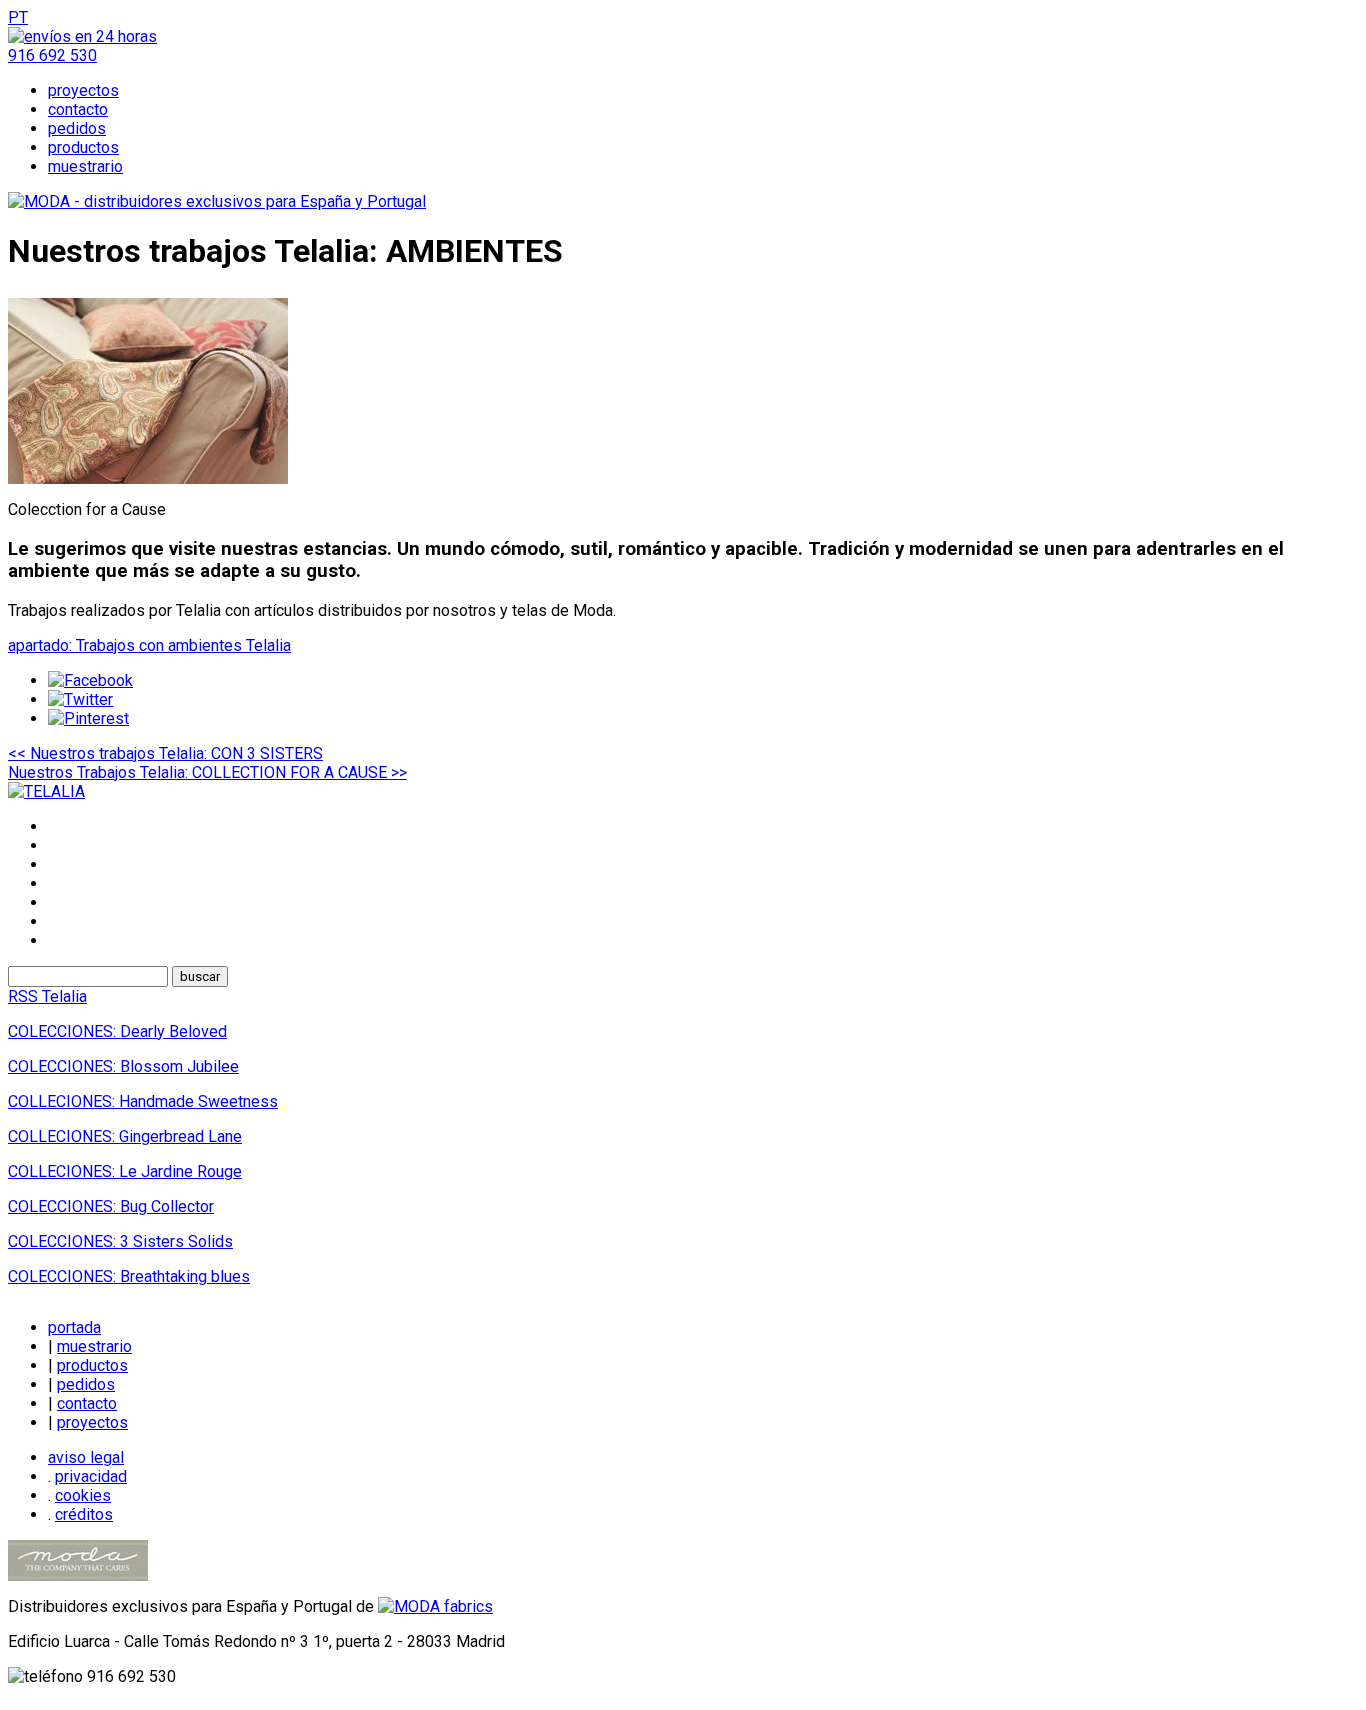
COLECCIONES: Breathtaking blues (129, 1276)
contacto (78, 109)
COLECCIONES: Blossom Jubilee (123, 1066)
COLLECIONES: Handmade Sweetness (143, 1101)
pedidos (77, 128)
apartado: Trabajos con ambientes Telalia (149, 645)
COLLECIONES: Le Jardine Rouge (125, 1171)
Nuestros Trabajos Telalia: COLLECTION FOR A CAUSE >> (207, 772)
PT (18, 17)
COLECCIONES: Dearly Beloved (117, 1031)
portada (74, 1327)
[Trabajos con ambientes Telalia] (148, 478)
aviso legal (86, 1457)
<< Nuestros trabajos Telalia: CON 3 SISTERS (165, 753)
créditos (84, 1514)
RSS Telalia (47, 996)
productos (83, 147)
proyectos (83, 90)
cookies (83, 1495)
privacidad (91, 1476)
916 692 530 (52, 55)
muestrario (85, 166)
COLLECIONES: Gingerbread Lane (125, 1136)
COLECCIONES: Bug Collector (111, 1206)
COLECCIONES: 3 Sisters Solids (120, 1241)
